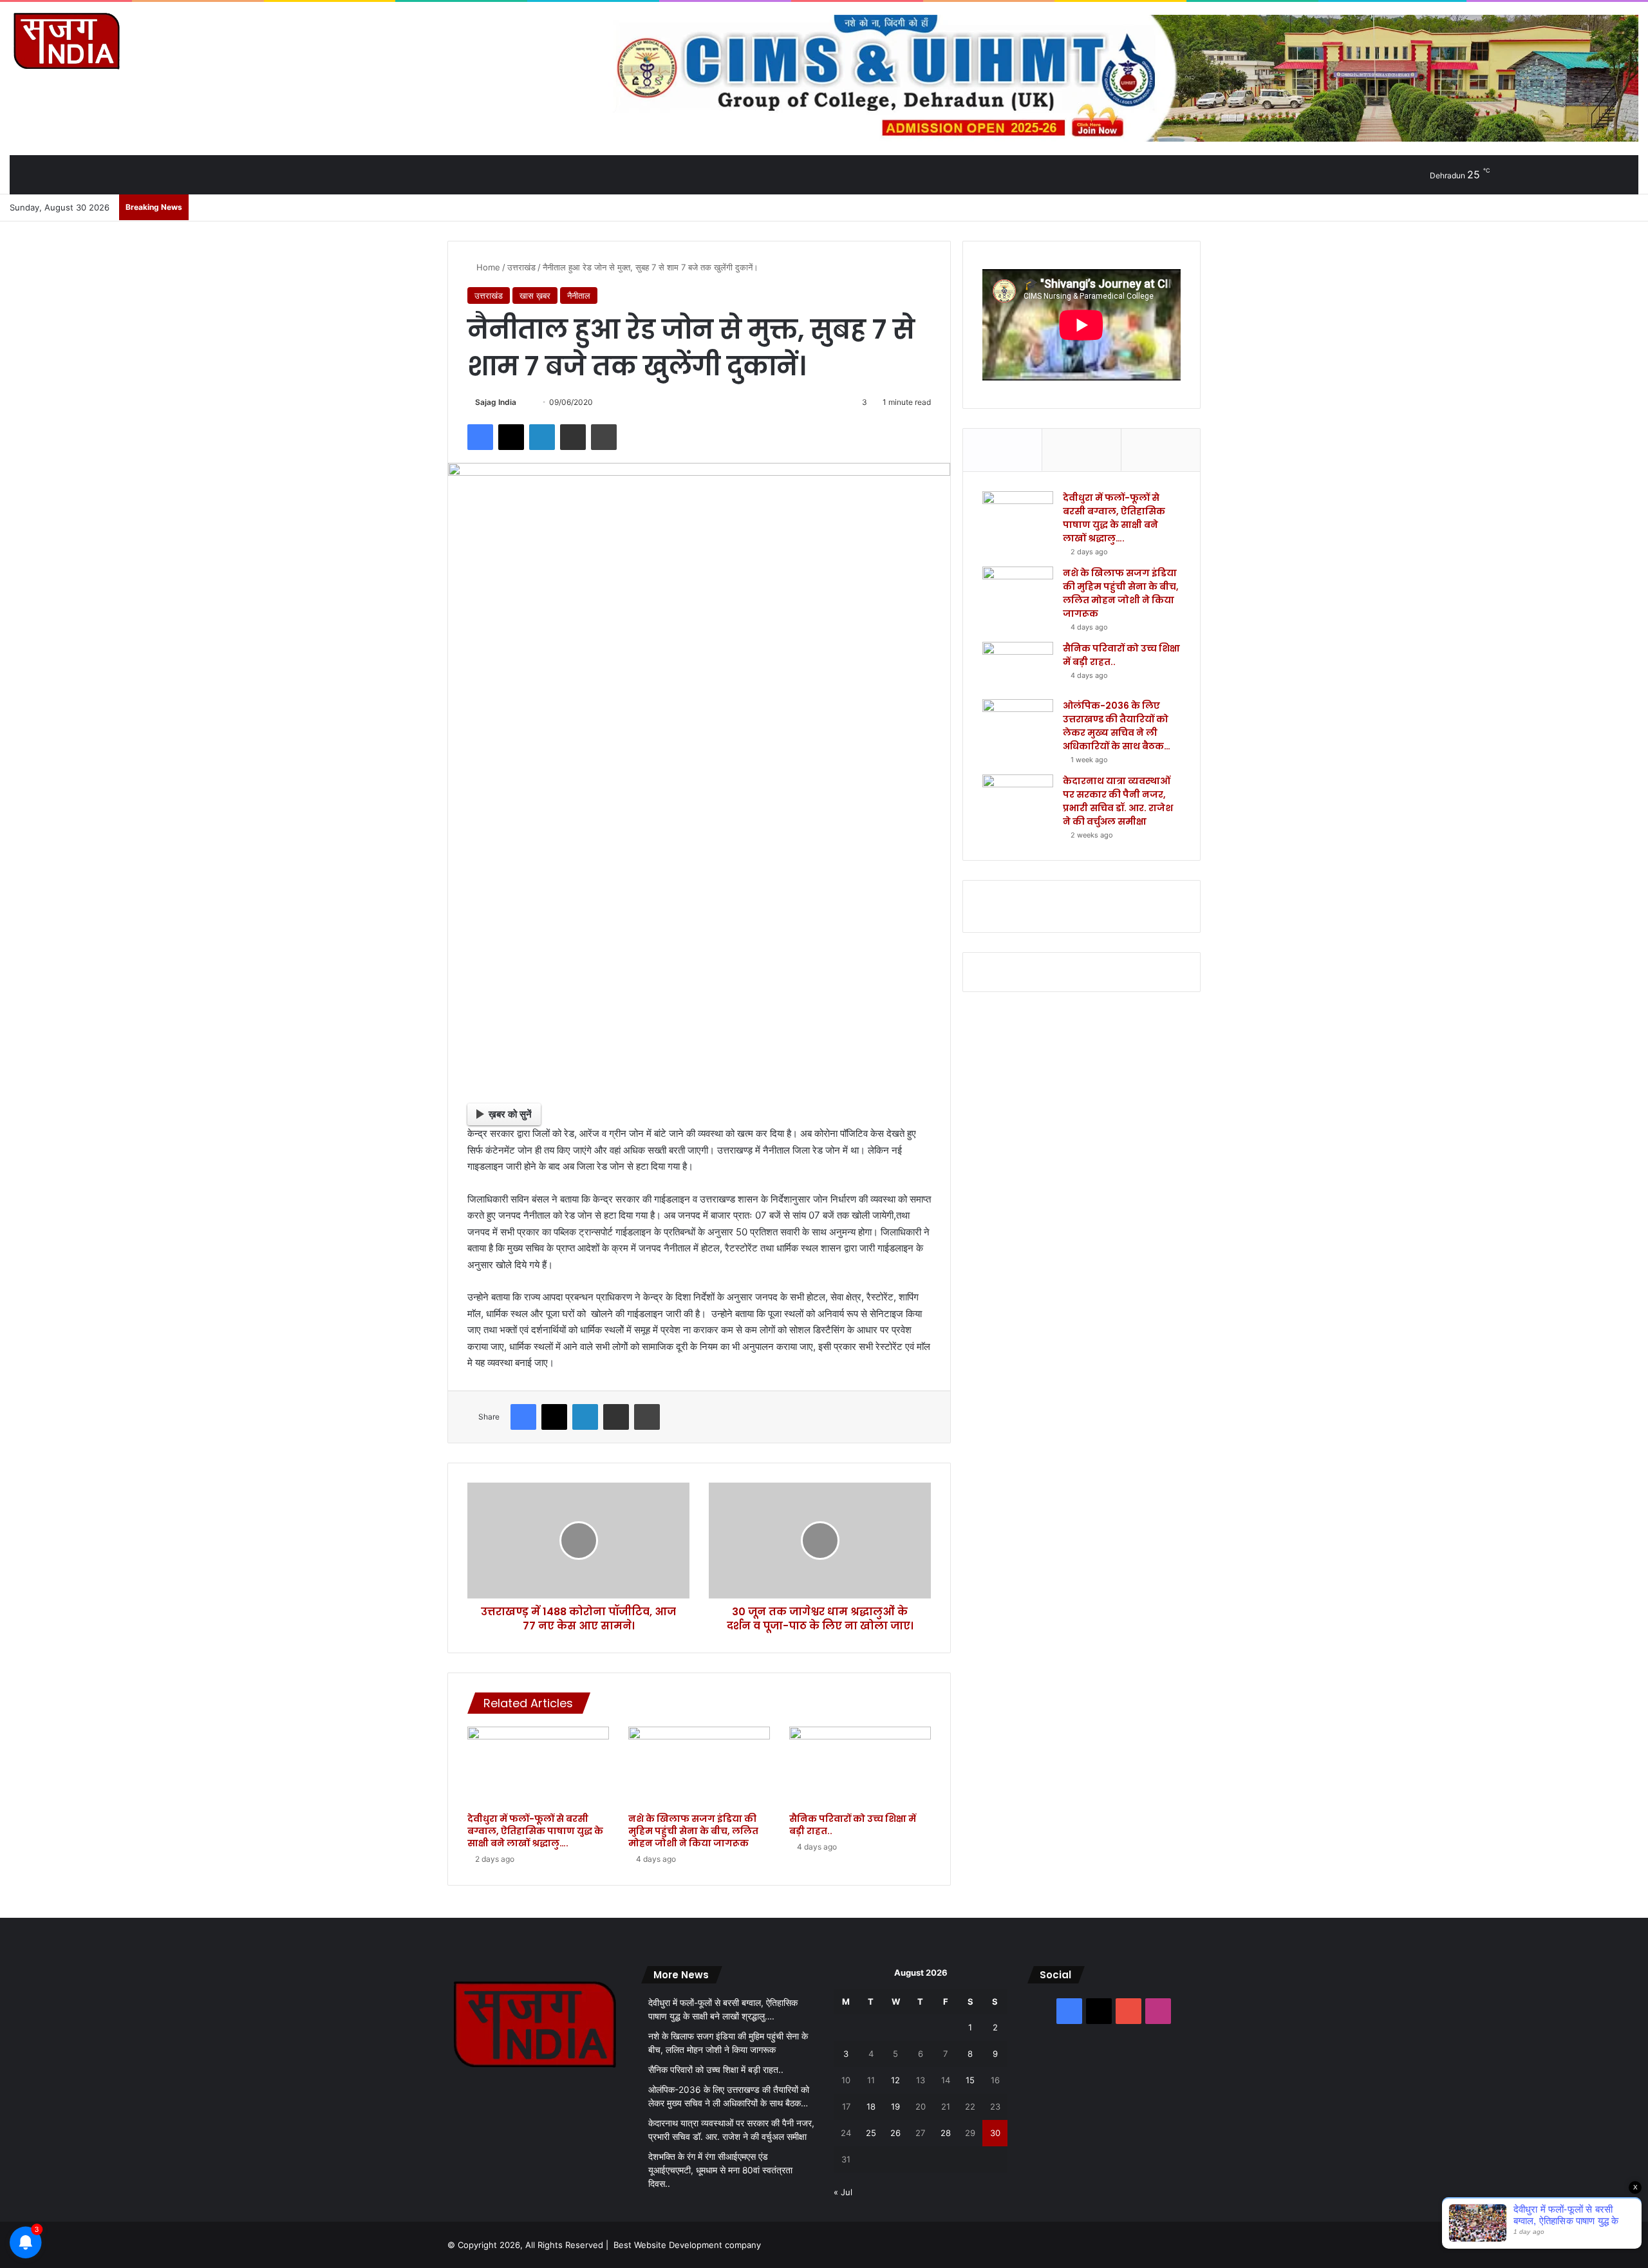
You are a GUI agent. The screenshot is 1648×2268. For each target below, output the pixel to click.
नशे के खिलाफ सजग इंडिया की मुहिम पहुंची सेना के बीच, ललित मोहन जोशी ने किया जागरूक (693, 1831)
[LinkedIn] (542, 437)
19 (895, 2106)
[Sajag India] (66, 41)
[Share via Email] (573, 437)
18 (871, 2106)
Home (487, 267)
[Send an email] (529, 402)
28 (946, 2133)
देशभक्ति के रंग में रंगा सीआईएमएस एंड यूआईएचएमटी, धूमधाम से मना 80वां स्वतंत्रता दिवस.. (720, 2170)
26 (895, 2133)
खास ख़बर (535, 295)
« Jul (843, 2192)
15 (970, 2080)
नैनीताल (579, 295)
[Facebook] (480, 437)
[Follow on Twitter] (522, 402)
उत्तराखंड (521, 267)
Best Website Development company (687, 2245)
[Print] (604, 437)
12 (895, 2080)
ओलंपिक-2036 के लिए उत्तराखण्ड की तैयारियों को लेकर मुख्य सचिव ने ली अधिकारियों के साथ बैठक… (1117, 726)
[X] (511, 437)
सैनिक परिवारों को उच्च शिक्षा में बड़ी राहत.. (853, 1825)
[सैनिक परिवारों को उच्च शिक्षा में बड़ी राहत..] (860, 1767)
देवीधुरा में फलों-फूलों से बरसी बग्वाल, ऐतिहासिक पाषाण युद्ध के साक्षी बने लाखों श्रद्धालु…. (535, 1831)
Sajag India (496, 402)
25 (871, 2133)
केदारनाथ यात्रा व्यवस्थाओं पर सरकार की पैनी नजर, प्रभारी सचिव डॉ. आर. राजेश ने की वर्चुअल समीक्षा (1118, 801)
